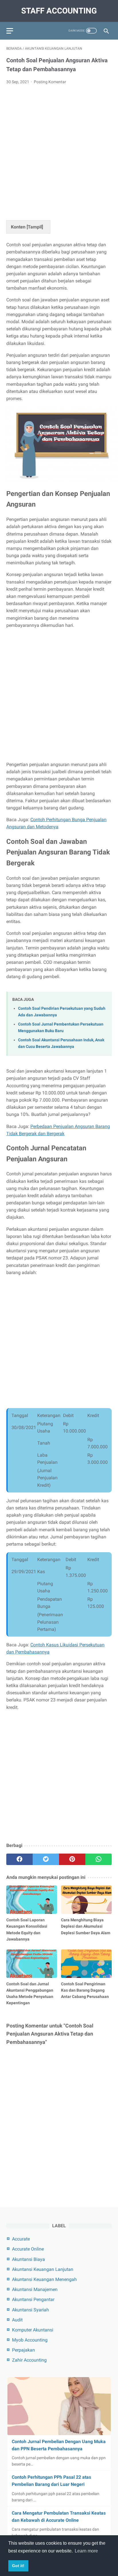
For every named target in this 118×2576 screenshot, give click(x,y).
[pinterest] (72, 1859)
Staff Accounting (59, 11)
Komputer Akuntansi (33, 2330)
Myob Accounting (30, 2340)
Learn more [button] (86, 2551)
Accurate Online (28, 2249)
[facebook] (19, 1859)
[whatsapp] (99, 1859)
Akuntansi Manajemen (35, 2289)
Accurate (21, 2239)
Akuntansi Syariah (31, 2310)
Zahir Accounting (29, 2360)
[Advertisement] (59, 151)
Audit (17, 2320)
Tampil (35, 227)
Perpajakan (23, 2350)
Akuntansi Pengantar (33, 2299)
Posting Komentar (50, 82)
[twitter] (46, 1859)
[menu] (10, 31)
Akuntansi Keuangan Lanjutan (43, 2269)
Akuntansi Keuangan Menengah (44, 2279)
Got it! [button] (18, 2566)
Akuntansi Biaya (28, 2259)
